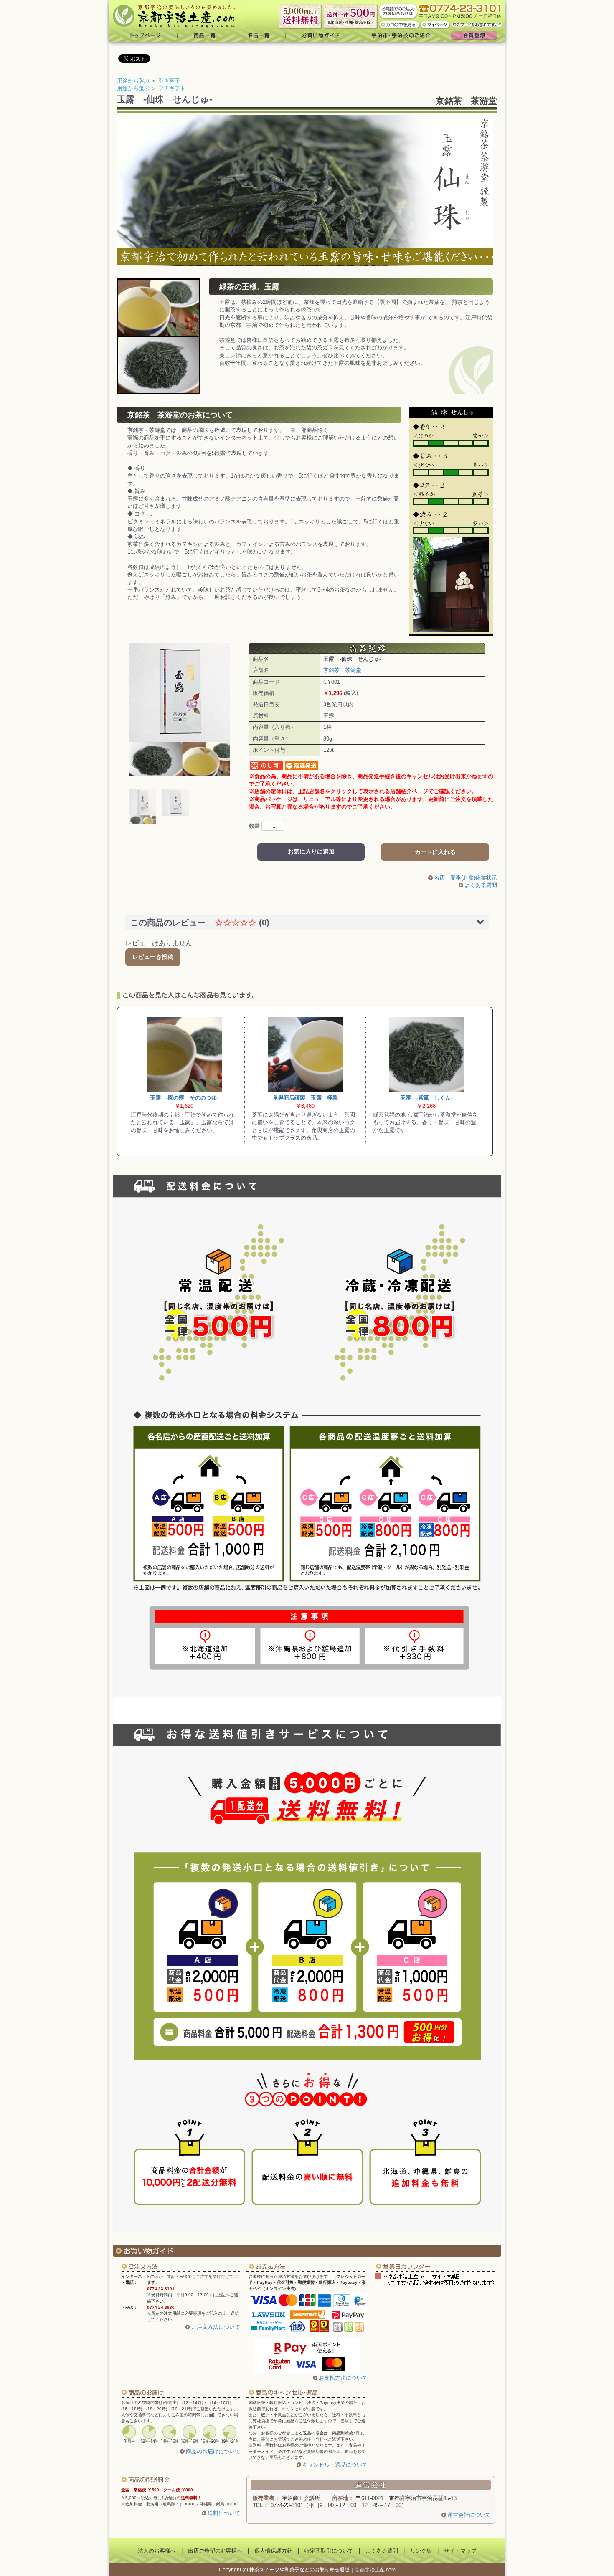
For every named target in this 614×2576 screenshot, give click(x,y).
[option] (180, 710)
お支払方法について (343, 2378)
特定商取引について (329, 2551)
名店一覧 (259, 35)
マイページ (435, 24)
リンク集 (421, 2551)
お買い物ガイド (321, 35)
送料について (224, 2513)
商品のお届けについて (213, 2451)
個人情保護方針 (273, 2551)
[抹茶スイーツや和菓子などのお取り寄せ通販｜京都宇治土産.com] (177, 15)
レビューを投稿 (153, 957)
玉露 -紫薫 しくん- (426, 1098)
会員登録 (476, 35)
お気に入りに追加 (311, 852)
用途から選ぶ (133, 81)
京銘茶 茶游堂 (466, 101)
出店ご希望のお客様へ (215, 2551)
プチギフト (172, 88)
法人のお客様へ (157, 2551)
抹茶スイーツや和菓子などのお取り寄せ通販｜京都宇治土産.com (322, 2570)
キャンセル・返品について (335, 2465)
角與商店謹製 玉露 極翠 (305, 1098)
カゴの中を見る (399, 24)
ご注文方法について (216, 2327)
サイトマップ (460, 2551)
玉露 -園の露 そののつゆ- (184, 1098)
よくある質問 (481, 885)
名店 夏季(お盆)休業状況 (466, 878)
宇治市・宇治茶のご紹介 (401, 35)
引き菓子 (169, 81)
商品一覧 (204, 35)
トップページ (143, 35)
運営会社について (469, 2515)
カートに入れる (435, 852)
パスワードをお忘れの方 (478, 24)
